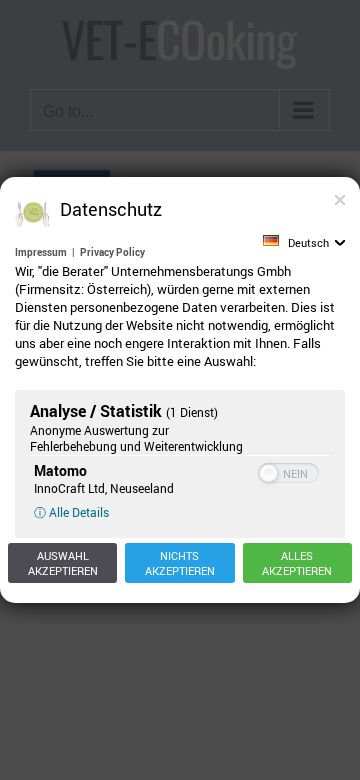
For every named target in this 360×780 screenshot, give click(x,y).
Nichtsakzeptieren (180, 563)
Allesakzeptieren (297, 563)
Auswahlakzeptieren (63, 563)
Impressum (41, 252)
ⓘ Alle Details (71, 512)
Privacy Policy (112, 252)
